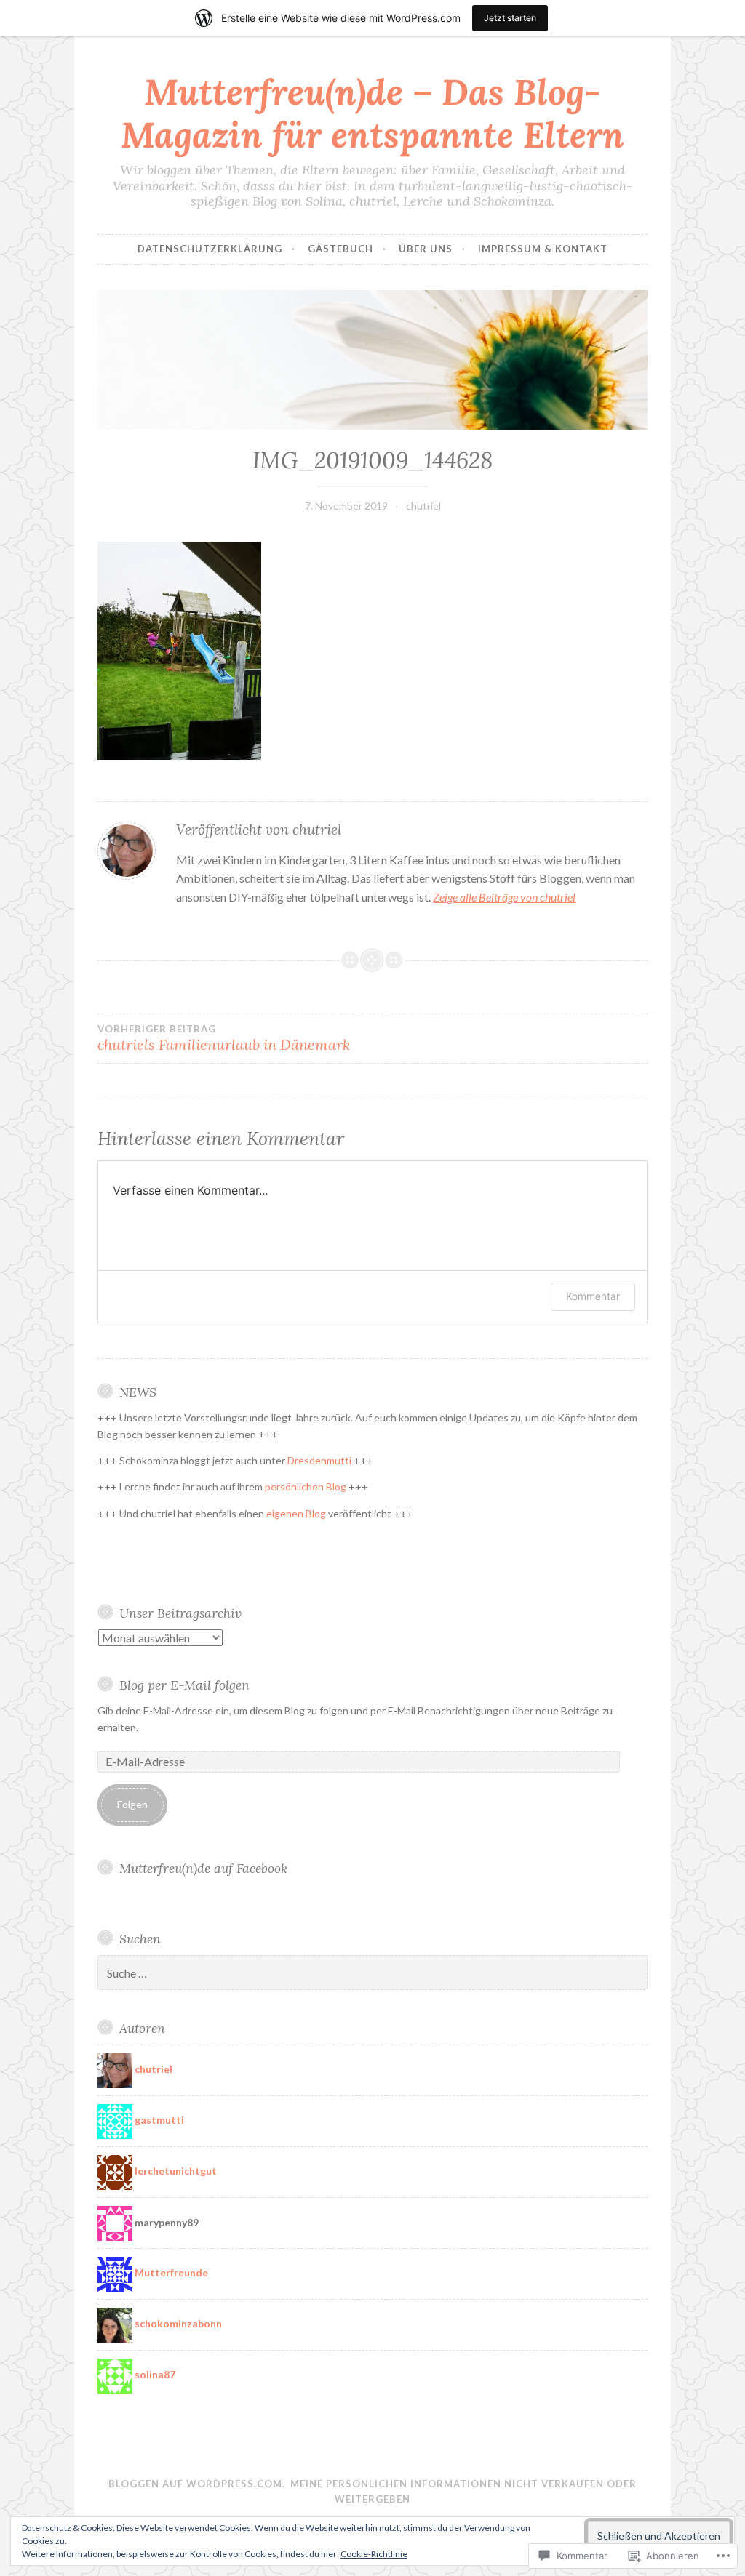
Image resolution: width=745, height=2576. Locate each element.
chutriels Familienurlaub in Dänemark (224, 1038)
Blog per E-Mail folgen (184, 1685)
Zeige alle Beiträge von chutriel (504, 897)
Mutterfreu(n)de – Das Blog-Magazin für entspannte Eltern (372, 113)
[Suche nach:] (372, 1974)
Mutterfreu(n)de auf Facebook (203, 1868)
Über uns (426, 249)
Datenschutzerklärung (210, 249)
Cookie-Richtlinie (374, 2554)
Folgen (132, 1804)
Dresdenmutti (319, 1460)
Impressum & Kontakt (543, 249)
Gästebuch (340, 249)
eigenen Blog (296, 1513)
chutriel (423, 506)
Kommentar (593, 1296)
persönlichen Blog (306, 1486)
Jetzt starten (510, 18)
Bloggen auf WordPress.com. (197, 2484)
